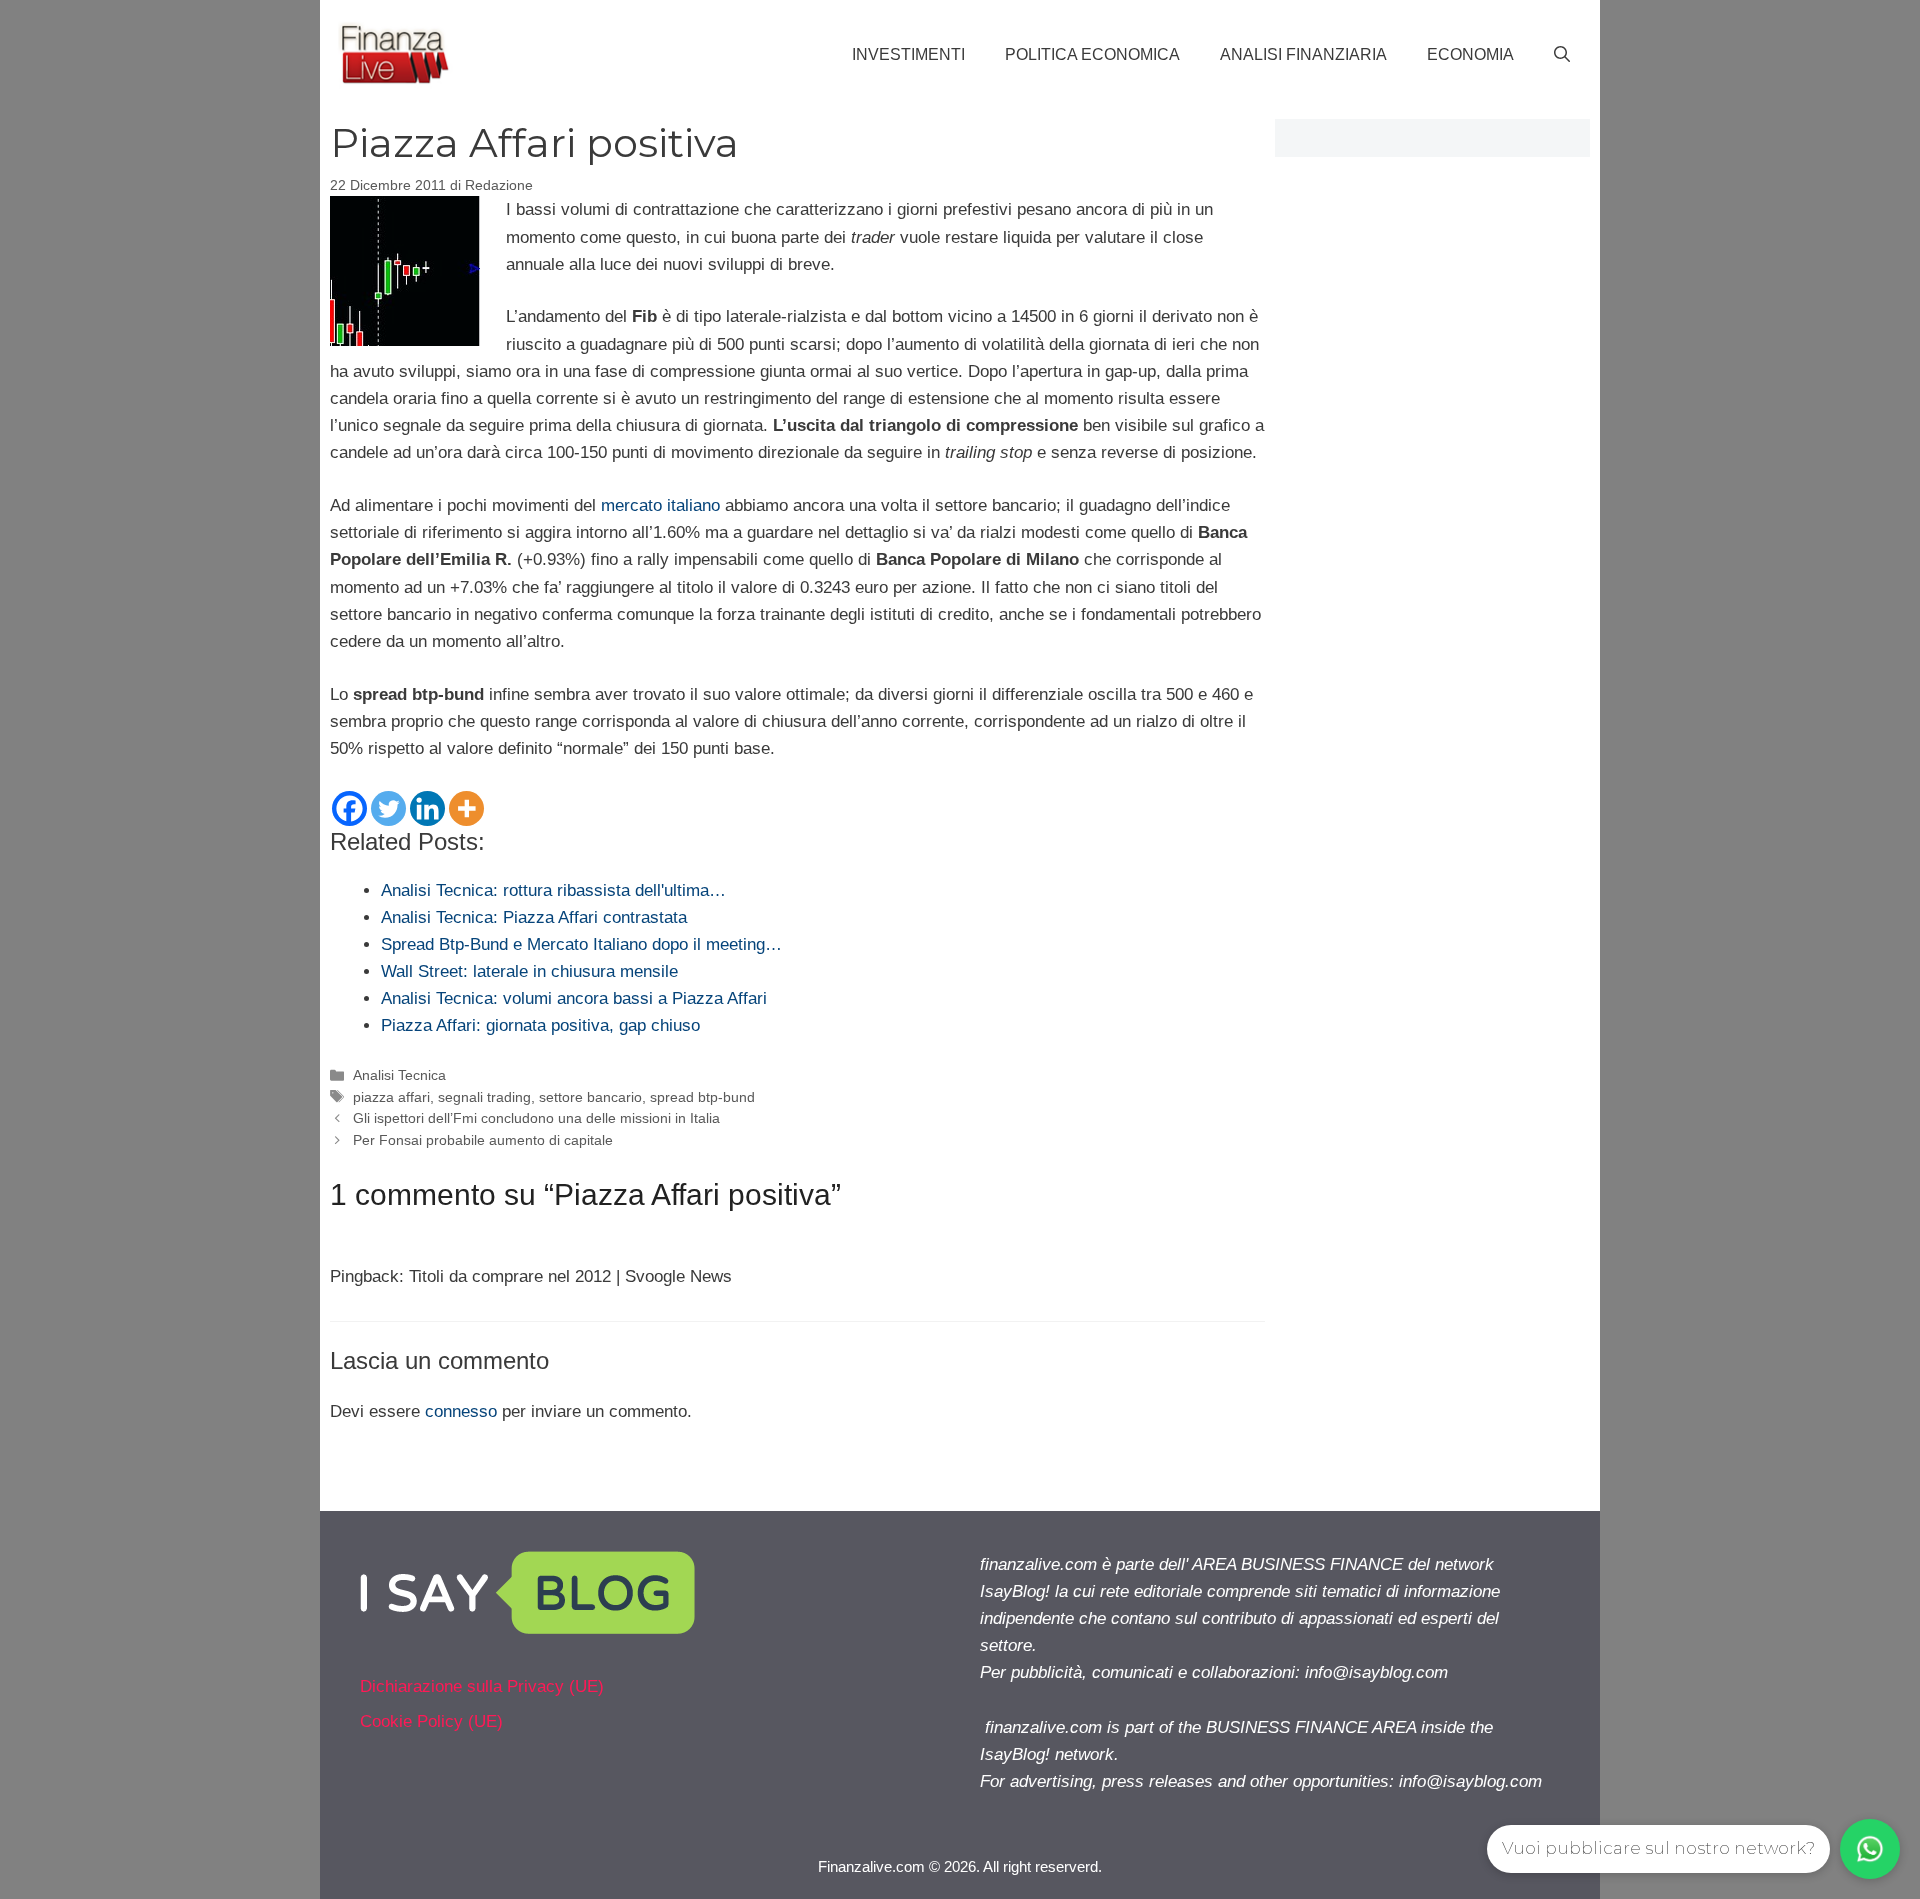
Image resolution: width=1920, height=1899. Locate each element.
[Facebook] (349, 808)
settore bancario (590, 1097)
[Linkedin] (427, 808)
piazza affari (391, 1097)
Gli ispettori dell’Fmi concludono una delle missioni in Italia (536, 1118)
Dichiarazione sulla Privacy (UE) (482, 1686)
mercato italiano (660, 505)
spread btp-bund (702, 1097)
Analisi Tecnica (399, 1075)
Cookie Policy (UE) (431, 1721)
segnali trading (484, 1097)
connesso (461, 1411)
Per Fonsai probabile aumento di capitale (483, 1140)
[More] (466, 808)
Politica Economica (1092, 54)
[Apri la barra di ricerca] (1562, 55)
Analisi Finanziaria (1303, 54)
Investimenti (908, 54)
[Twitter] (388, 808)
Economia (1470, 54)
